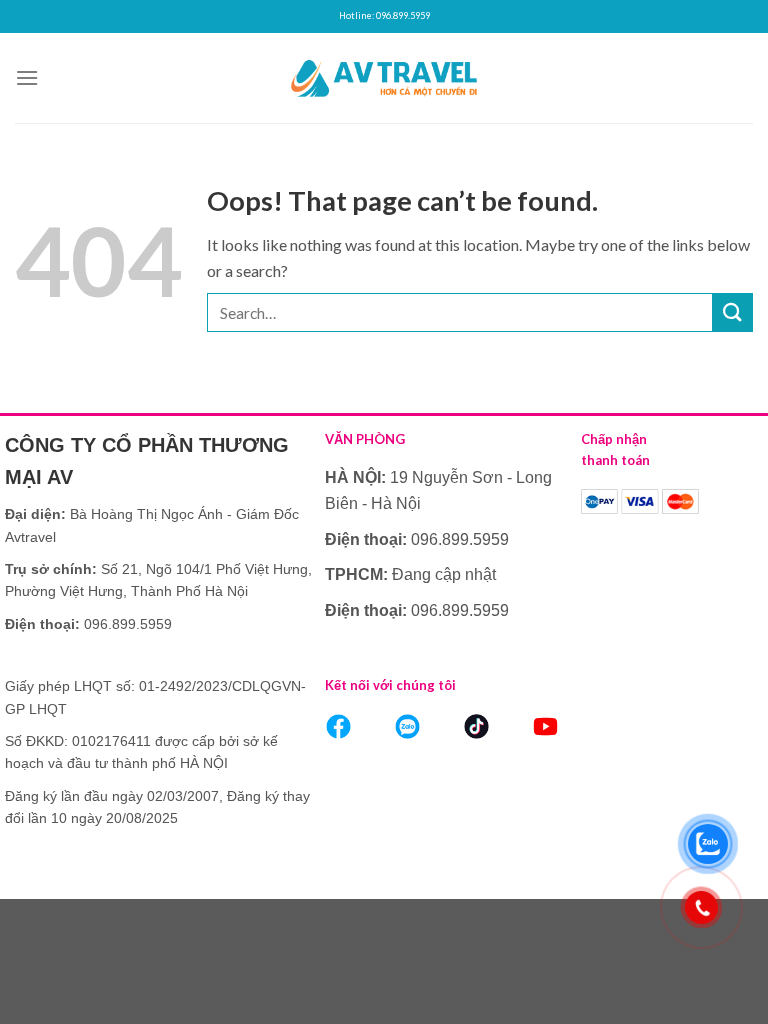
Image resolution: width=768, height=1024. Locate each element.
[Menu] (27, 77)
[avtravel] (384, 77)
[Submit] (733, 312)
